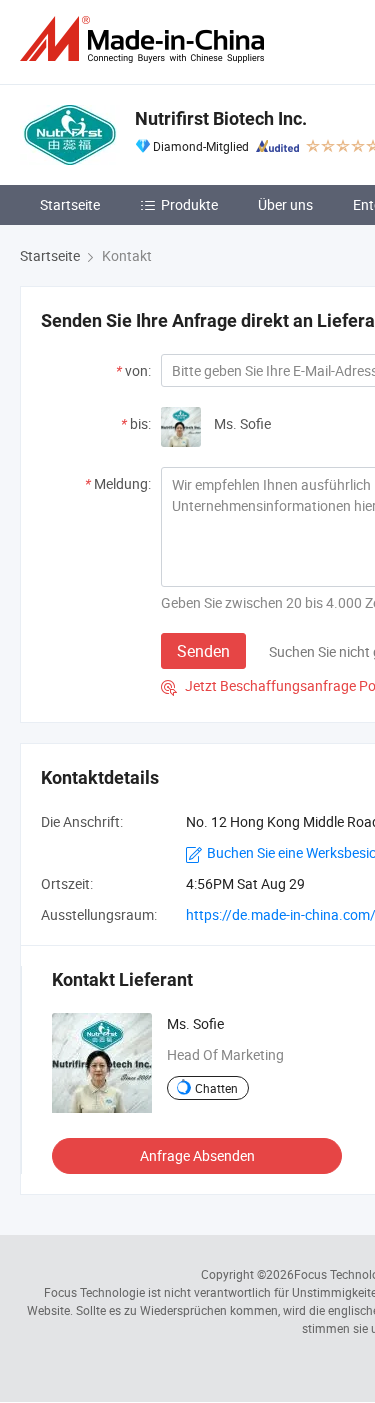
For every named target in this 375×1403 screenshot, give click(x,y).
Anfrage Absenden (197, 1155)
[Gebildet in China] (146, 39)
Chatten (216, 1088)
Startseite (70, 204)
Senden (203, 651)
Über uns (285, 204)
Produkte (189, 204)
